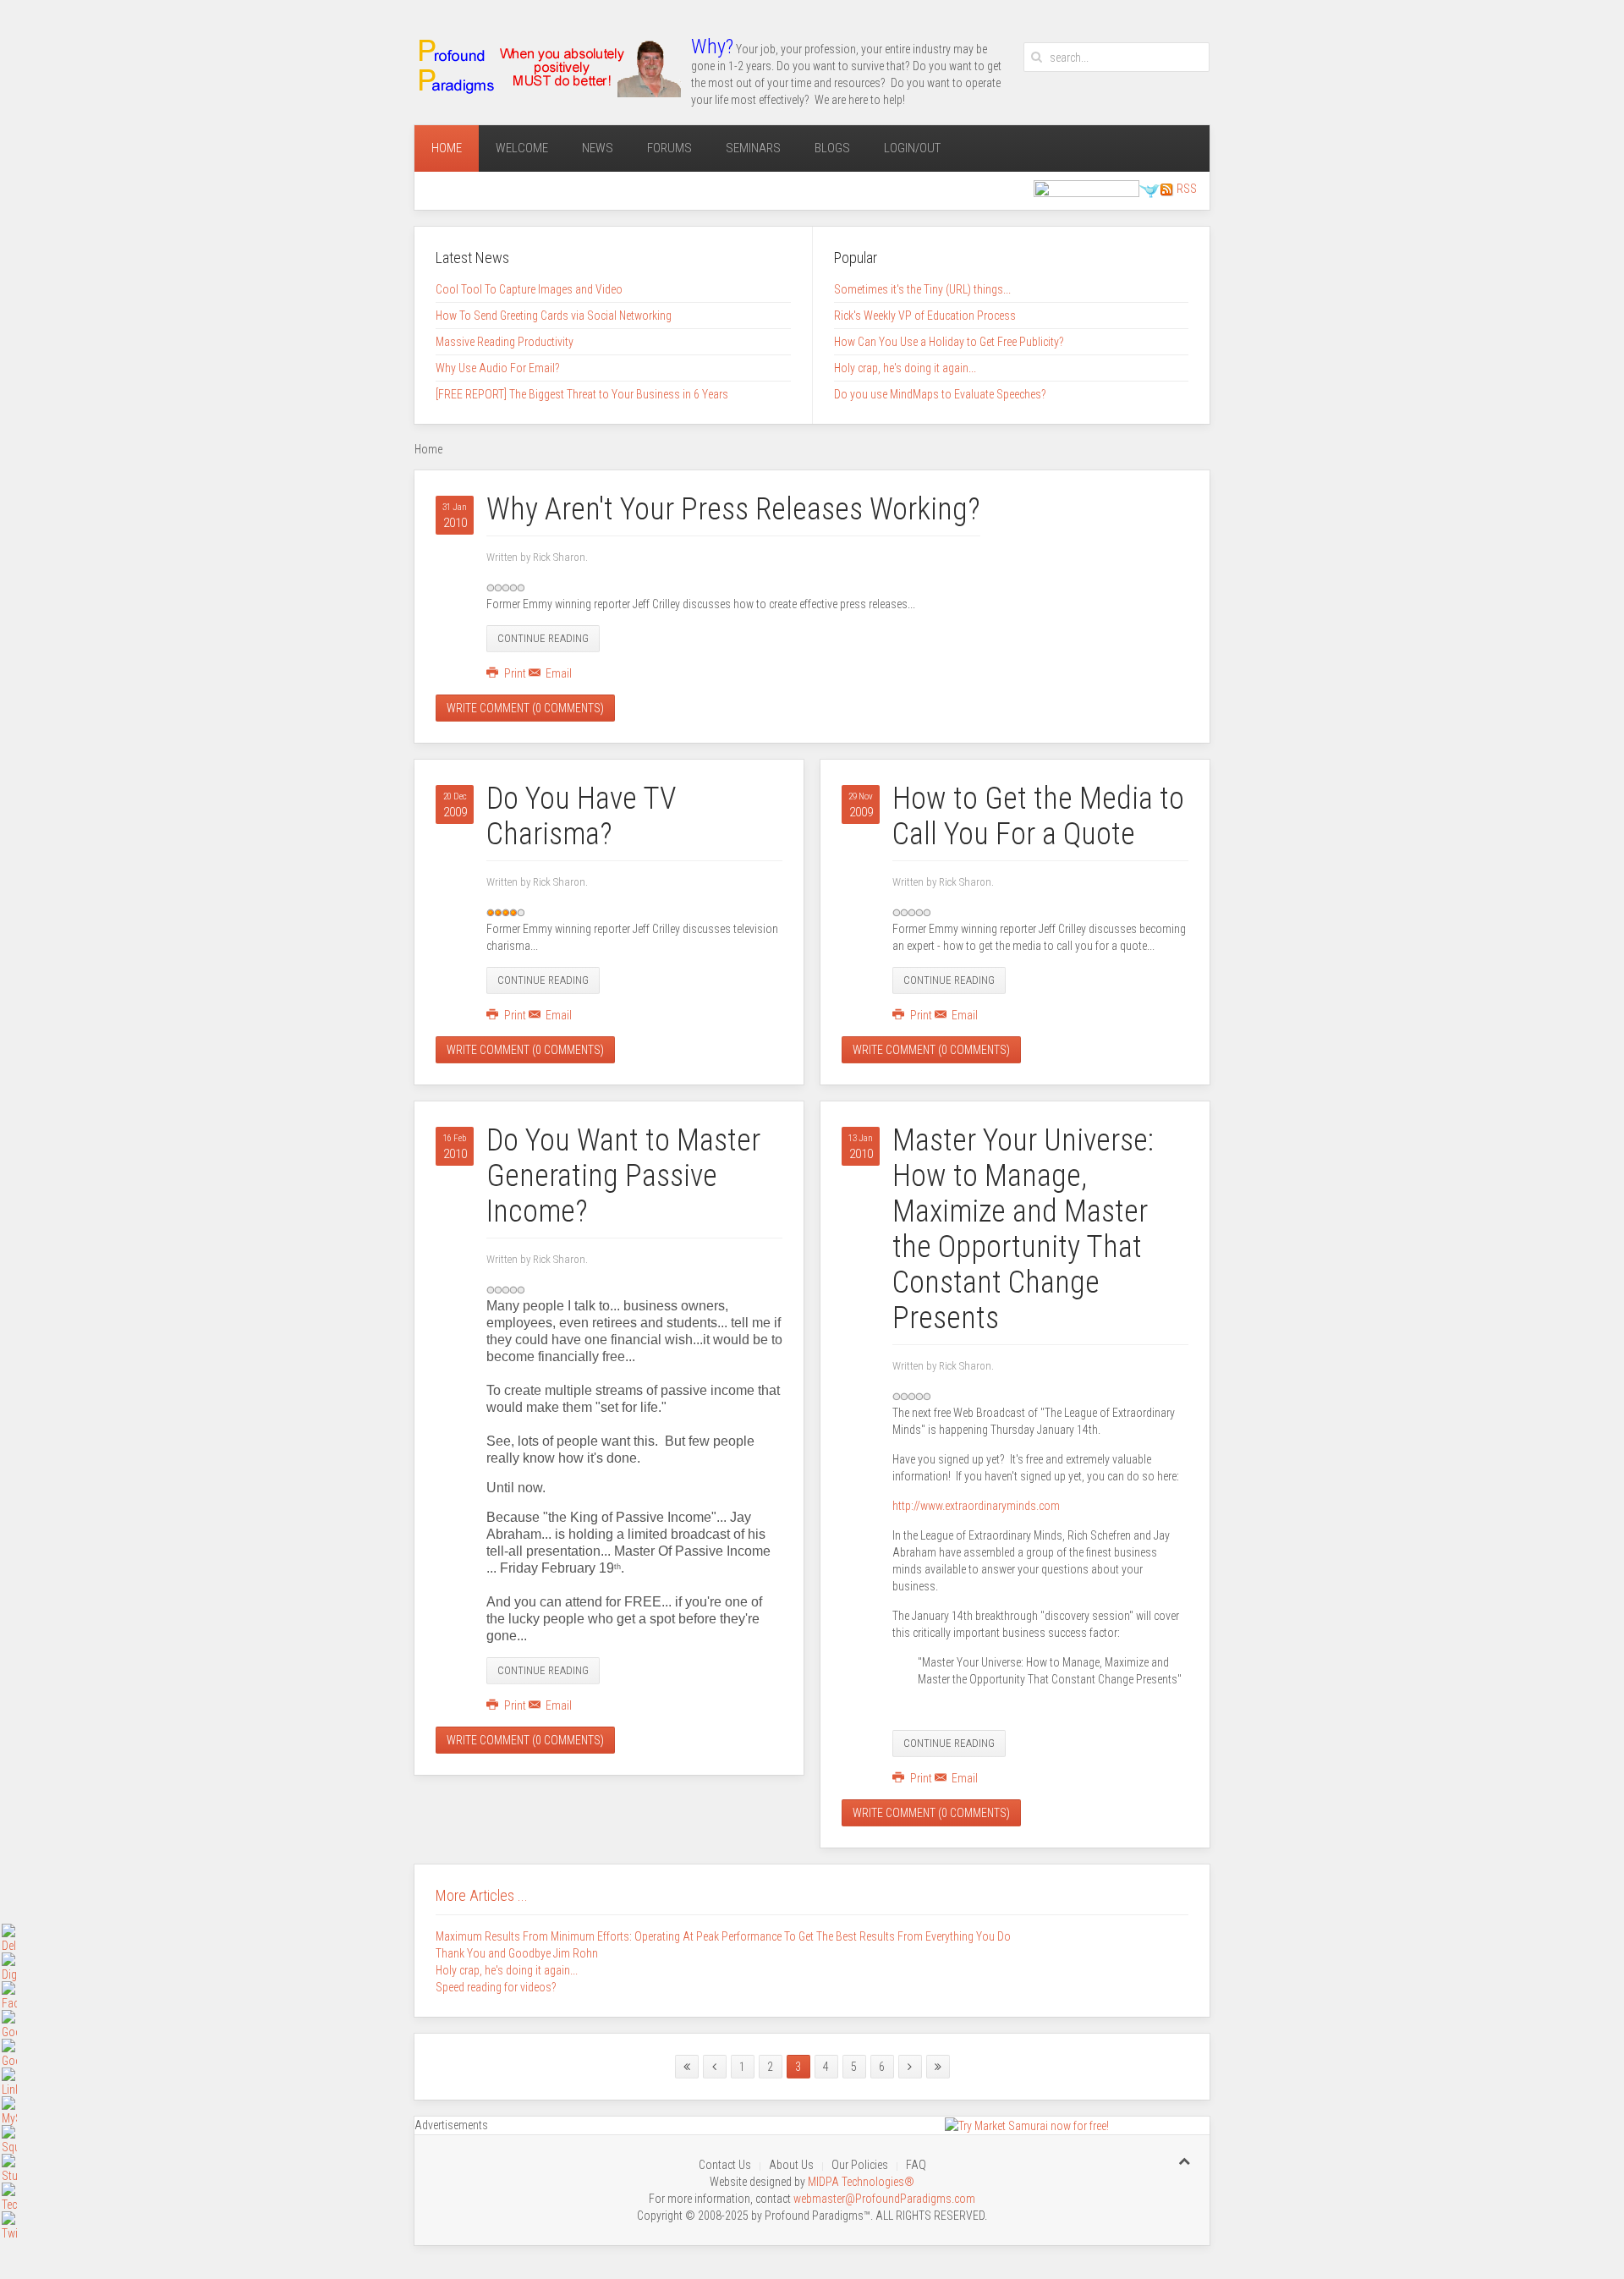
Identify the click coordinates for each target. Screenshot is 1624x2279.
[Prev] (715, 2067)
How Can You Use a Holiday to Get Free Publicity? (949, 342)
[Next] (910, 2067)
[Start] (687, 2067)
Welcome (522, 148)
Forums (669, 148)
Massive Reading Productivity (505, 342)
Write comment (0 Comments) (525, 708)
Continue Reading (543, 638)
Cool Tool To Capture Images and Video (529, 289)
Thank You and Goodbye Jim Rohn (517, 1953)
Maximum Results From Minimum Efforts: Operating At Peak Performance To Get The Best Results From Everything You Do (723, 1936)
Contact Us (725, 2165)
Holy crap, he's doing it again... (905, 368)
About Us (791, 2165)
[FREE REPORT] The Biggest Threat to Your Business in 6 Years (582, 394)
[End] (938, 2067)
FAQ (916, 2165)
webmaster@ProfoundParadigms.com (884, 2199)
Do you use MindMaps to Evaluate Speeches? (940, 394)
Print (515, 673)
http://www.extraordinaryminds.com (976, 1506)
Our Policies (860, 2165)
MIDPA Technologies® (861, 2182)
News (598, 148)
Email (557, 673)
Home (447, 148)
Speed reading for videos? (496, 1987)
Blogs (832, 148)
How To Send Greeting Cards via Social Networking (554, 316)
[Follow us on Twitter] (1150, 189)
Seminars (753, 148)
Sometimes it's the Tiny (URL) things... (922, 289)
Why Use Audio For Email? (498, 368)
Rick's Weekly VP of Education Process (925, 316)
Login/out (912, 148)
